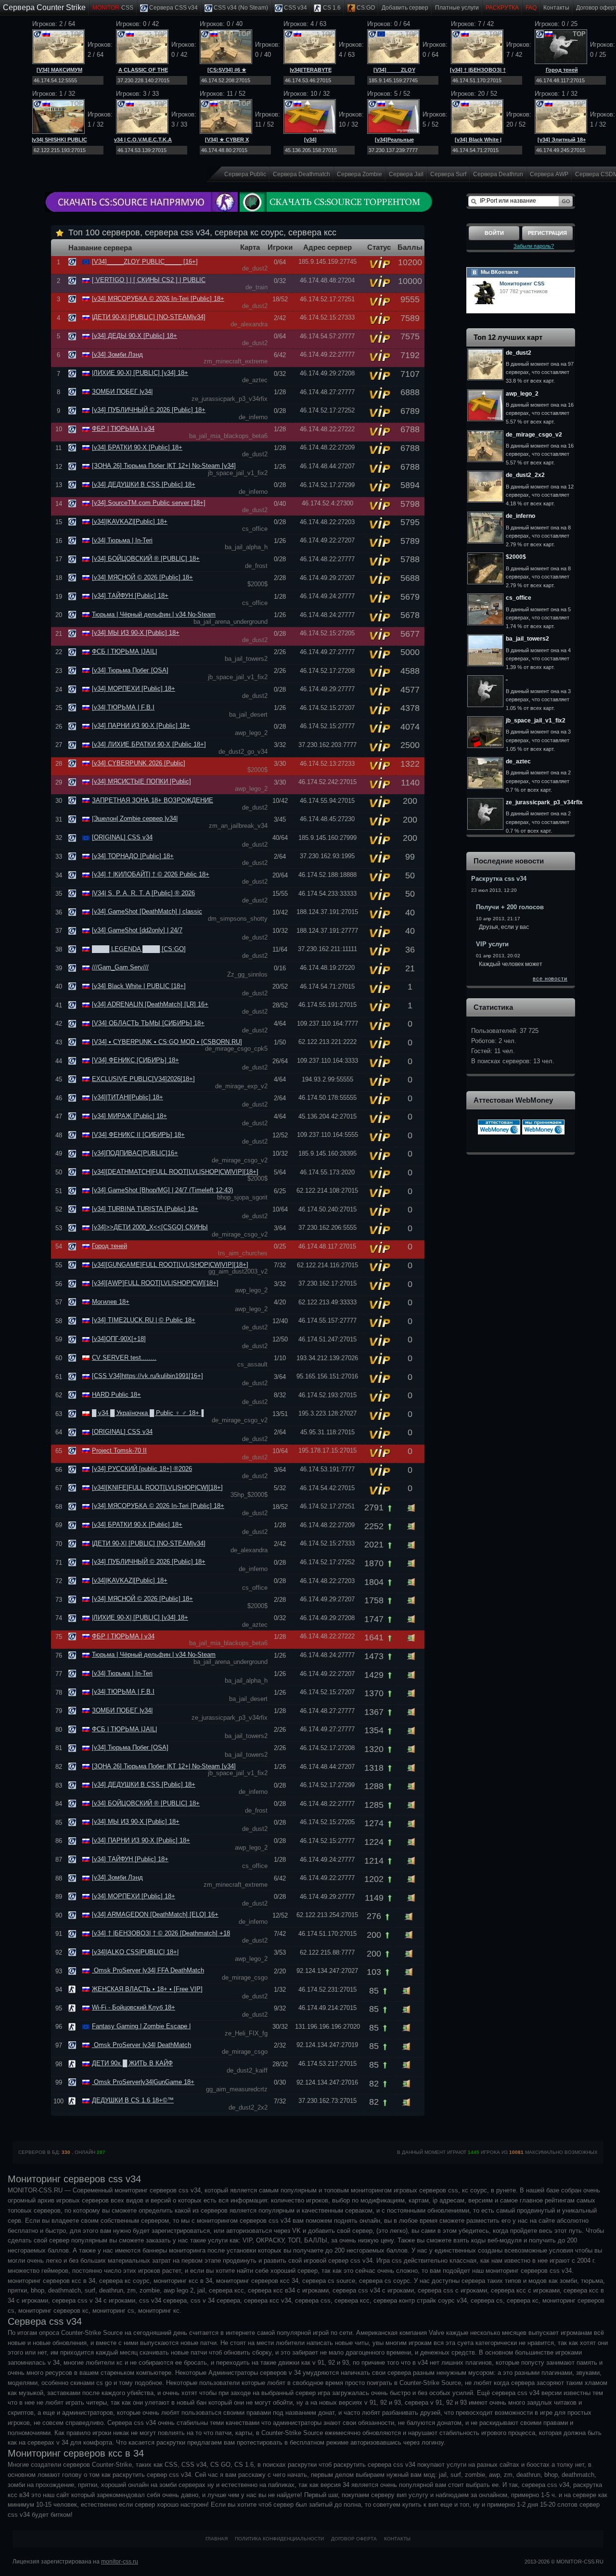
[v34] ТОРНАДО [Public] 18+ (133, 856)
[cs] (73, 1989)
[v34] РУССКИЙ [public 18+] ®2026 (142, 1469)
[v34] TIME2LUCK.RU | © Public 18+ (144, 1320)
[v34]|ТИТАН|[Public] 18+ (128, 1097)
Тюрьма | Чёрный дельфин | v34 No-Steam (154, 614)
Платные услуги (457, 8)
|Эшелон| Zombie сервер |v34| (135, 818)
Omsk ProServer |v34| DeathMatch (141, 2045)
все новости (550, 979)
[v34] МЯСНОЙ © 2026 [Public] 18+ (142, 577)
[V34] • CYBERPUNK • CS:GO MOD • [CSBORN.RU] (167, 1042)
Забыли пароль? (534, 246)
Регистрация (547, 233)
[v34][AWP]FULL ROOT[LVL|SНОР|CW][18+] (155, 1283)
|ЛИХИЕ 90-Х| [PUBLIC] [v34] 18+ (140, 373)
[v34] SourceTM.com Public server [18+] (149, 503)
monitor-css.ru (120, 2562)
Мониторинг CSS (522, 283)
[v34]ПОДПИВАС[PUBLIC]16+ (135, 1153)
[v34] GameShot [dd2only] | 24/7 (137, 930)
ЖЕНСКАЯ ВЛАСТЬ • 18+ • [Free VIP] (147, 1989)
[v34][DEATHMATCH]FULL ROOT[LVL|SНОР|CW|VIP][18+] (175, 1172)
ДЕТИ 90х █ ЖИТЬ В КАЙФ (132, 2063)
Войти (494, 233)
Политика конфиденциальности (279, 2539)
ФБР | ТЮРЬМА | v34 (123, 429)
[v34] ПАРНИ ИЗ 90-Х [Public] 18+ (141, 726)
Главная (217, 2539)
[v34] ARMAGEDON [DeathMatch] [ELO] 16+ (155, 1914)
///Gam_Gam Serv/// (120, 967)
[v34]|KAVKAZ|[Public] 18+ (130, 522)
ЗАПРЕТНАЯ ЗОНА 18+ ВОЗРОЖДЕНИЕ (153, 800)
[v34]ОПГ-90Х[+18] (119, 1339)
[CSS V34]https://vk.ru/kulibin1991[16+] (148, 1376)
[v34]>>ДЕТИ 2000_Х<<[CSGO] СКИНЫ (150, 1227)
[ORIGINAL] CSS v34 (122, 837)
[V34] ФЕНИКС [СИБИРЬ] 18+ (135, 1060)
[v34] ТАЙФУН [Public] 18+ (130, 596)
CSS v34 (295, 8)
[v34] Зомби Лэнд (117, 354)
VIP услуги (492, 944)
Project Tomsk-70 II (119, 1450)
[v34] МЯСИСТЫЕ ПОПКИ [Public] (141, 781)
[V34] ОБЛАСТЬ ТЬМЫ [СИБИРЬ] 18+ (148, 1023)
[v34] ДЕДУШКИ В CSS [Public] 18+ (144, 484)
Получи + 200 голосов (510, 907)
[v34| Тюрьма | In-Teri (122, 540)
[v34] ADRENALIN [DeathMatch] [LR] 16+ (150, 1004)
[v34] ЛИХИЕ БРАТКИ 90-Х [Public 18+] (149, 744)
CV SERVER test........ (124, 1358)
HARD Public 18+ (116, 1395)
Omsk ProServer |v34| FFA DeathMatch (148, 1970)
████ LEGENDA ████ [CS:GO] (139, 949)
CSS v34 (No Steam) (240, 8)
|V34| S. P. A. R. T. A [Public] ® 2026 (143, 893)
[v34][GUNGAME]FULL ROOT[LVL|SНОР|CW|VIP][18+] (170, 1265)
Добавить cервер (405, 8)
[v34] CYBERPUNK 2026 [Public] (139, 763)
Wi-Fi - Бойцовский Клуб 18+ (134, 2007)
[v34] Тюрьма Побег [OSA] (130, 670)
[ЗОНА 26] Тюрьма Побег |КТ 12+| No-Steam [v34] (164, 466)
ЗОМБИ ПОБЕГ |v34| (122, 392)
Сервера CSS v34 (173, 8)
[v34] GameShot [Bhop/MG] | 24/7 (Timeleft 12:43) (162, 1190)
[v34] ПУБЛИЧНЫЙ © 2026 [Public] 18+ (149, 410)
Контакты (556, 8)
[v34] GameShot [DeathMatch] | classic (147, 911)
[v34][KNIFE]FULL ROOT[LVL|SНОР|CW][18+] (157, 1488)
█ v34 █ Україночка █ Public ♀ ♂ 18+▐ (148, 1413)
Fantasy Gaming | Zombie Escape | (141, 2026)
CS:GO (365, 8)
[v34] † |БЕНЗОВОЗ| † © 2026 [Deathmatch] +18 (161, 1933)
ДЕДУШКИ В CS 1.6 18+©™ (133, 2100)
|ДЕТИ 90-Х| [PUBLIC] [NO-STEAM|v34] (149, 317)
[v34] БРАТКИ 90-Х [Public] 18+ (137, 447)
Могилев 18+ (111, 1302)
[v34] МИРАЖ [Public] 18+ (129, 1116)
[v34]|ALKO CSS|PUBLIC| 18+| (135, 1952)
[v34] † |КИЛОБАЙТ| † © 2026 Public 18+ (151, 874)
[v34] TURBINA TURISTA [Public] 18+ (145, 1209)
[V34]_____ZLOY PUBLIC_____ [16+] (145, 262)
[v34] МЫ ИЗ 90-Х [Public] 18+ (136, 633)
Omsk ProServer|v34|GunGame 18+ (143, 2082)
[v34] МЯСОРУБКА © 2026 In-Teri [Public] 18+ (158, 299)
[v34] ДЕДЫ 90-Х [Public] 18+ (135, 336)
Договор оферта (354, 2539)
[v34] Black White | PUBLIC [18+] (139, 986)
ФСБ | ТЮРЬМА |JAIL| (124, 651)
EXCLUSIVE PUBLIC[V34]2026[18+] (143, 1079)
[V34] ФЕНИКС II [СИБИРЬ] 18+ (138, 1135)
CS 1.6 (331, 8)
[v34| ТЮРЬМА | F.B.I (123, 707)
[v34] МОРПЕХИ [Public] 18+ (134, 689)
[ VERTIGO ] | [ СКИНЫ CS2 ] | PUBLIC (149, 280)
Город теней (562, 70)
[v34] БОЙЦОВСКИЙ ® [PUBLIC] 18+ (146, 559)
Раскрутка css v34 (499, 879)
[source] (73, 262)
